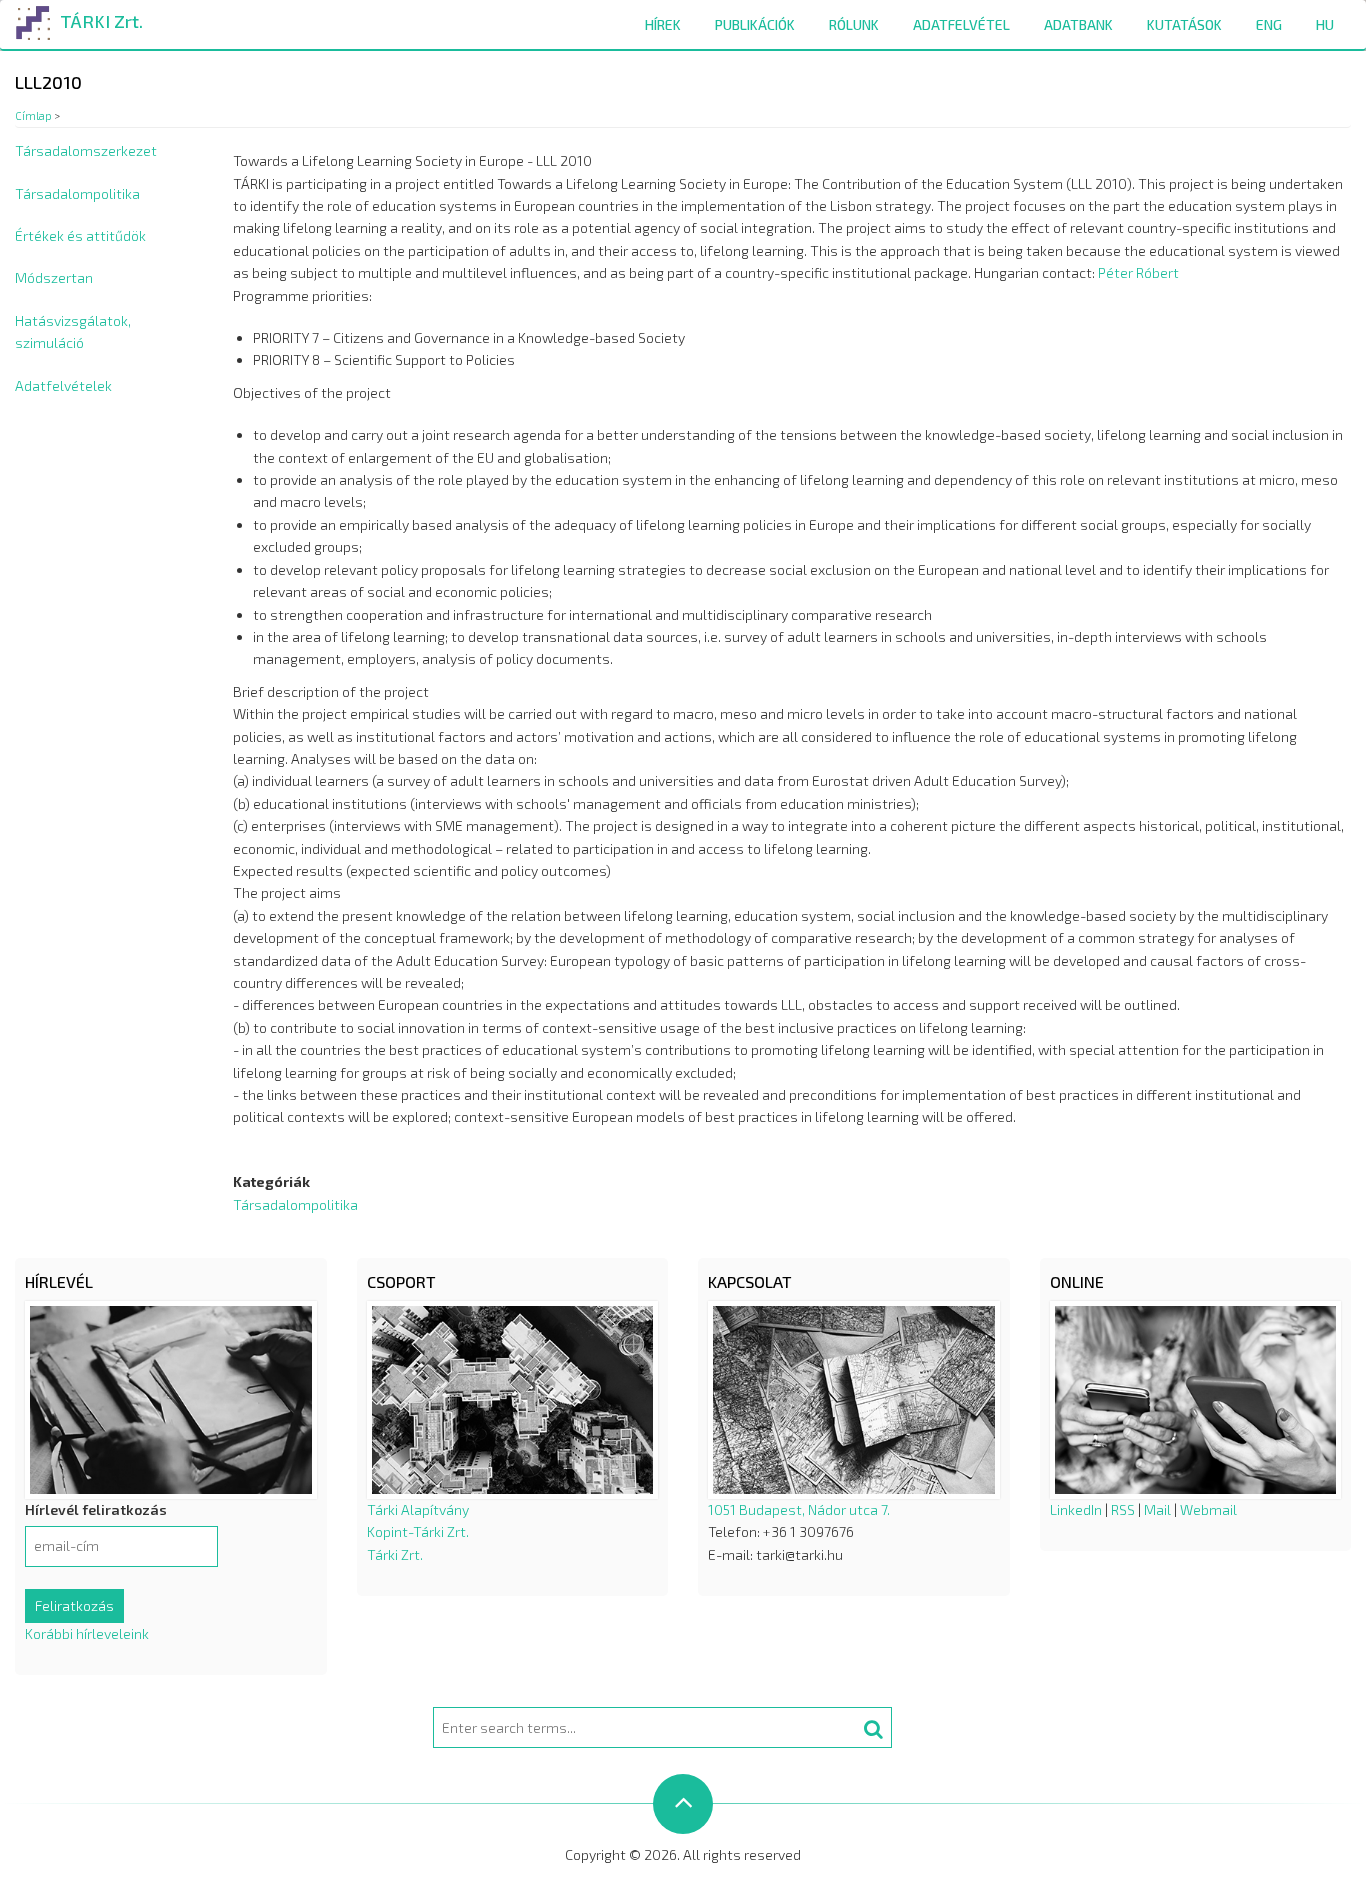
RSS (1123, 1509)
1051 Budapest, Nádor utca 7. (799, 1509)
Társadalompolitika (77, 193)
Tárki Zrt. (395, 1554)
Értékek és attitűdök (80, 235)
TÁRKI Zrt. (101, 21)
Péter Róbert (1138, 272)
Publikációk (755, 24)
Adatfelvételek (63, 385)
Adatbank (1078, 24)
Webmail (1208, 1509)
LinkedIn (1076, 1509)
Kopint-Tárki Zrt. (418, 1531)
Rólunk (854, 24)
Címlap (33, 115)
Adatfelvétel (961, 24)
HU (1325, 24)
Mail (1157, 1509)
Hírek (663, 24)
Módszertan (54, 277)
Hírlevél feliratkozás (96, 1509)
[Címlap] (33, 19)
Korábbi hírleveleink (87, 1633)
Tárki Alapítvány (418, 1509)
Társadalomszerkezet (86, 150)
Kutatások (1184, 24)
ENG (1269, 24)
